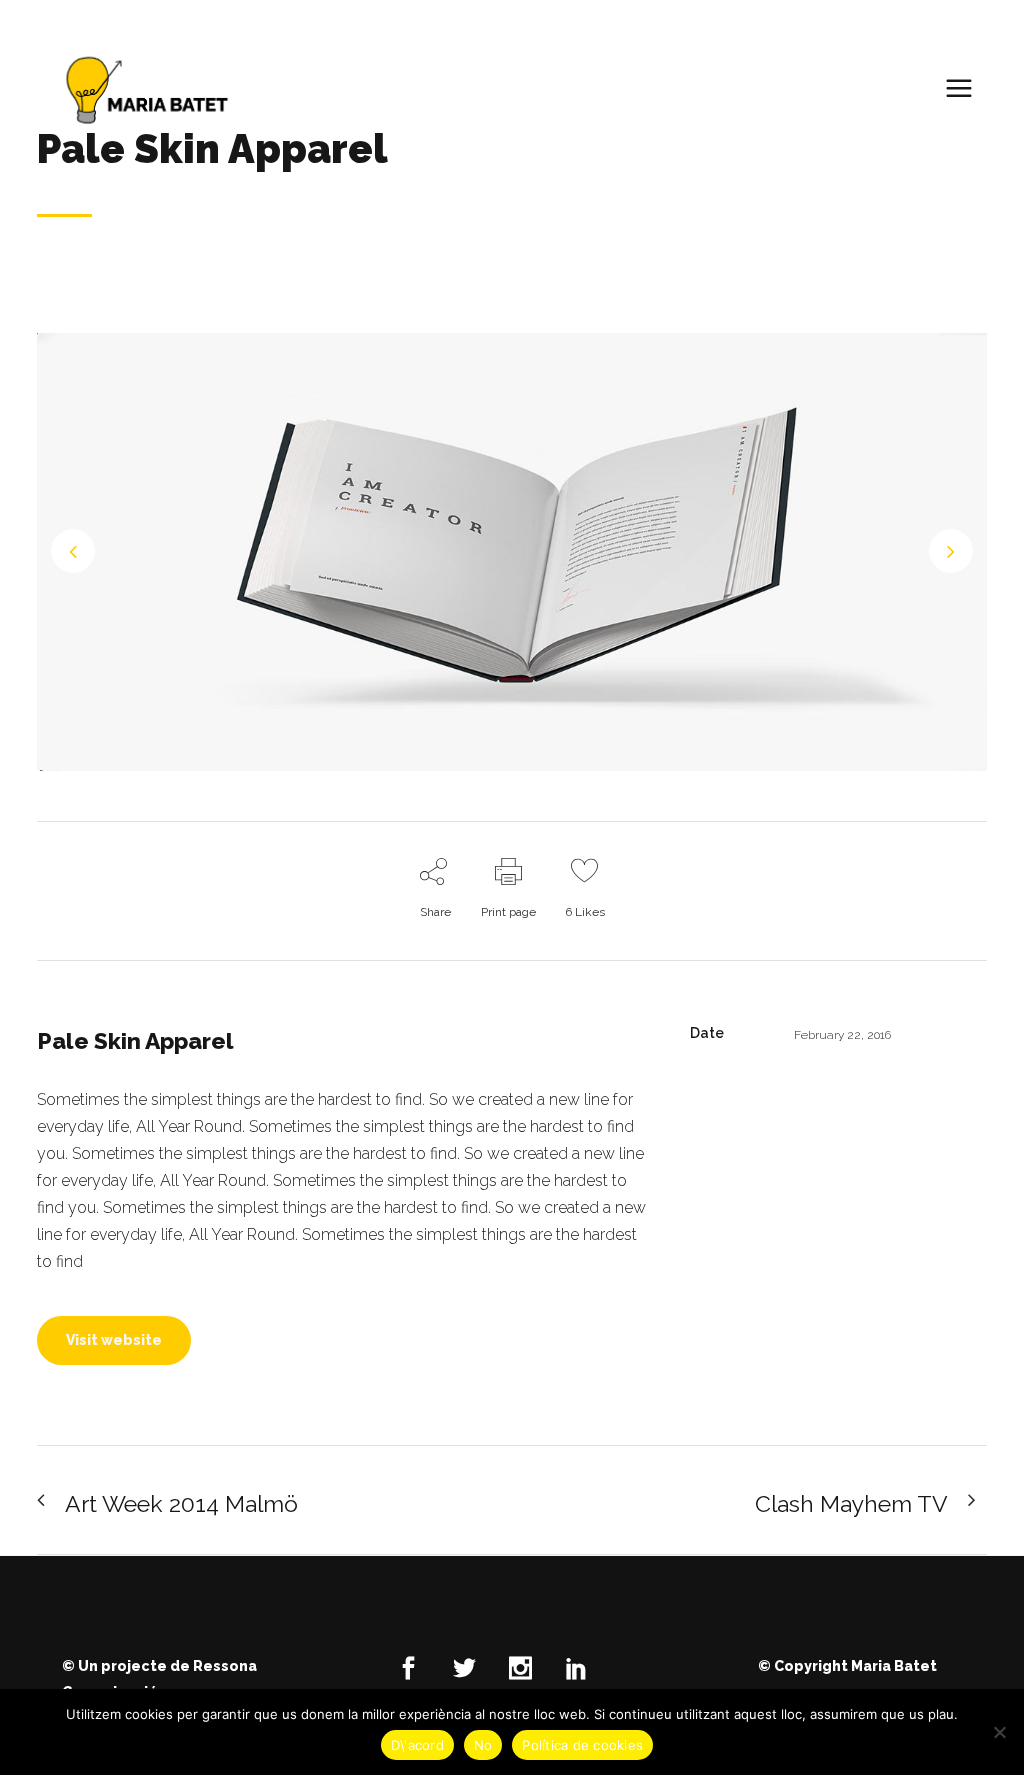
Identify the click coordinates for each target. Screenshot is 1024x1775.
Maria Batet (894, 1666)
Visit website (114, 1340)
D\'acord (417, 1745)
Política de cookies (582, 1745)
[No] (999, 1732)
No (483, 1745)
